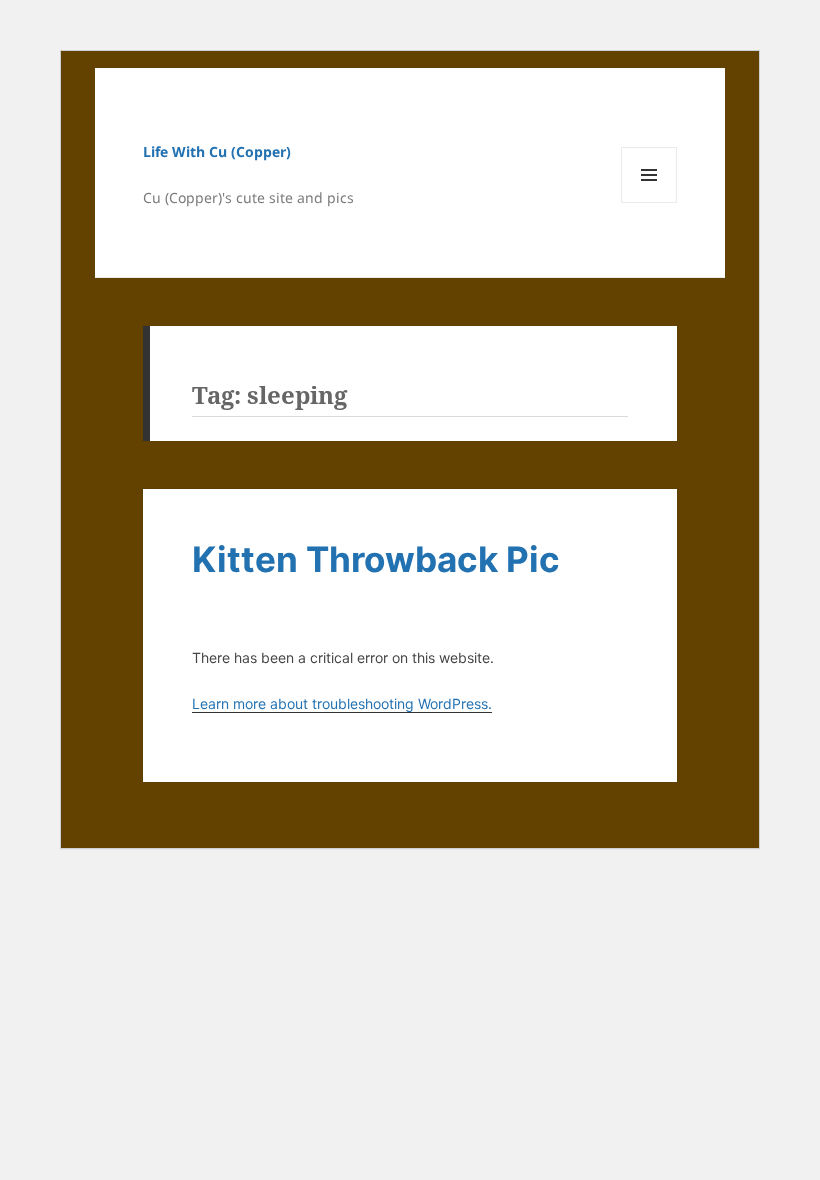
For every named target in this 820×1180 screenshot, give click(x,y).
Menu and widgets (649, 202)
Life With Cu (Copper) (217, 151)
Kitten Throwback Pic (376, 559)
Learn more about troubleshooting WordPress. (342, 703)
